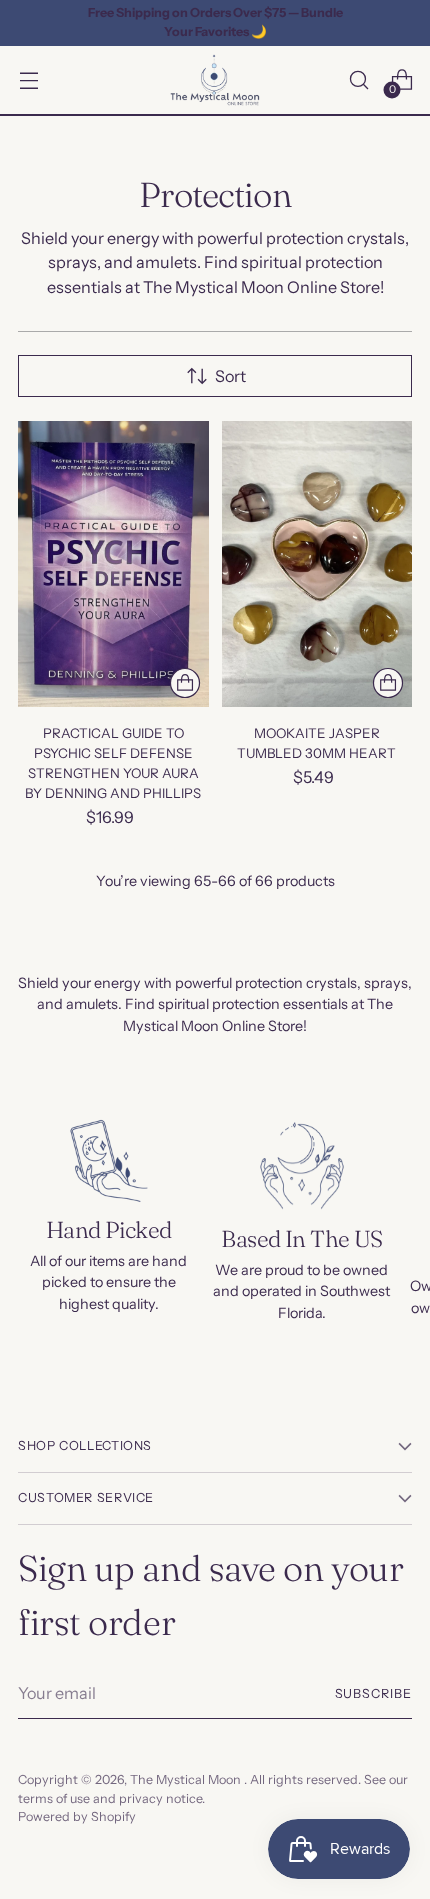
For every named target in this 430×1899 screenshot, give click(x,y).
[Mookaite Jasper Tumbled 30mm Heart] (317, 564)
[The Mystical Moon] (215, 80)
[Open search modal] (358, 80)
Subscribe (374, 1693)
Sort (230, 376)
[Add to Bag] (185, 683)
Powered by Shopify (77, 1816)
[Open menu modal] (28, 80)
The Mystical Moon (187, 1779)
